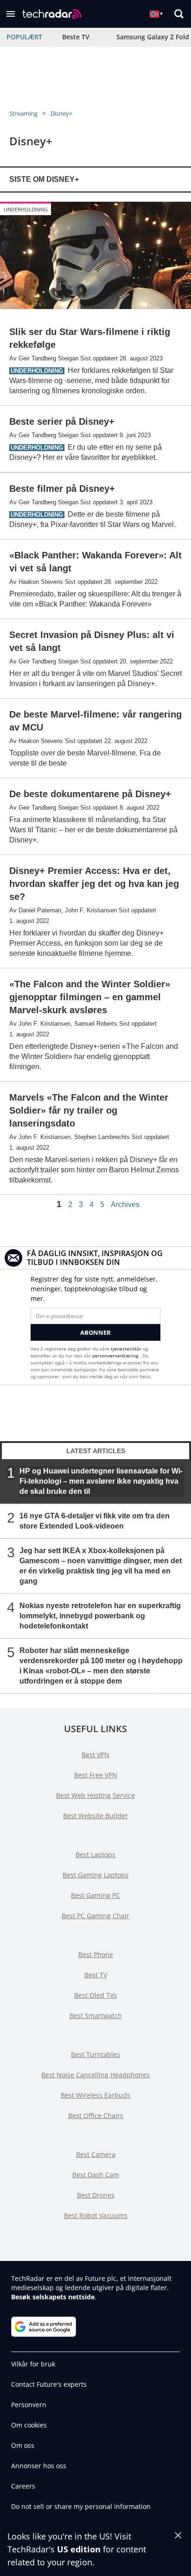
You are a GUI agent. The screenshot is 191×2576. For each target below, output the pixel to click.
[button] (11, 14)
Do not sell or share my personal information (81, 2506)
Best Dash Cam (96, 2175)
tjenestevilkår (127, 1349)
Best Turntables (95, 2054)
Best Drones (96, 2195)
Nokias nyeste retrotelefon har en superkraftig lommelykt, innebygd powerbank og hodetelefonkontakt (100, 1616)
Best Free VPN (96, 1775)
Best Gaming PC (95, 1895)
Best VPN (95, 1755)
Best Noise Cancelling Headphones (95, 2075)
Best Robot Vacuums (96, 2215)
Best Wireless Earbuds (95, 2095)
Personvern (29, 2405)
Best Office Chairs (96, 2115)
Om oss (23, 2445)
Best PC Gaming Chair (95, 1916)
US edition (79, 2549)
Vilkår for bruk (33, 2364)
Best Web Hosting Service (95, 1795)
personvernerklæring (116, 1356)
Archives (125, 1205)
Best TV (96, 1975)
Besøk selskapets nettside (53, 2297)
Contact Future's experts (49, 2384)
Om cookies (29, 2425)
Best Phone (96, 1954)
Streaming (23, 113)
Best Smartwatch (96, 2016)
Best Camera (96, 2154)
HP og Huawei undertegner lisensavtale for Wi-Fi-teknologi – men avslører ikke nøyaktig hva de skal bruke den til (101, 1481)
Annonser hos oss (39, 2466)
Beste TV (76, 37)
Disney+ (61, 113)
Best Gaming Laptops (95, 1875)
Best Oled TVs (95, 1995)
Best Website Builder (95, 1816)
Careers (23, 2486)
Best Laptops (95, 1855)
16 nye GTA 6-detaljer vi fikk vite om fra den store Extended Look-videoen (95, 1521)
